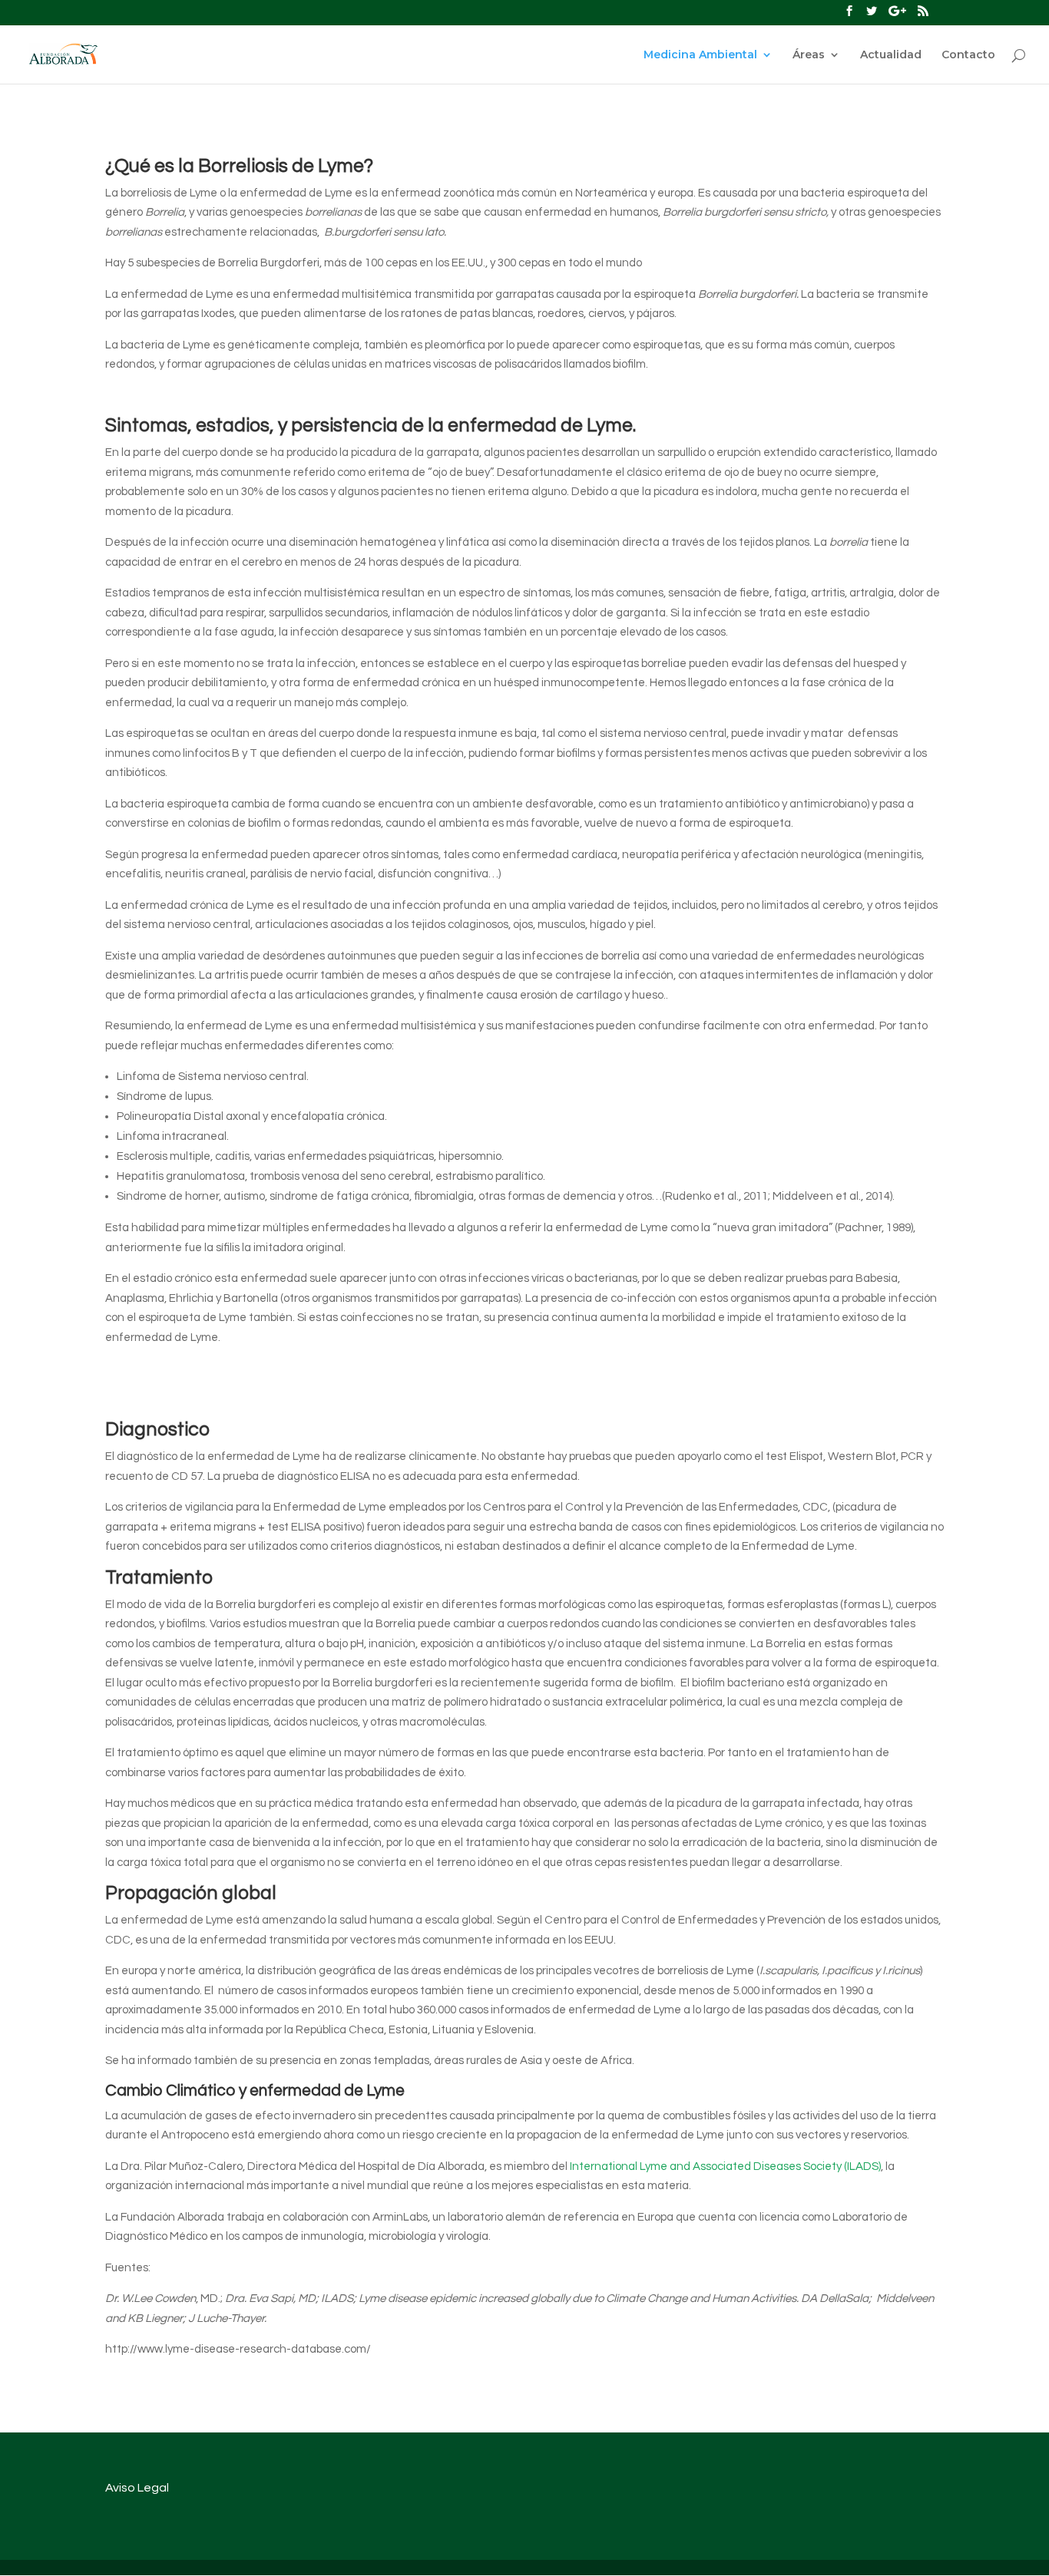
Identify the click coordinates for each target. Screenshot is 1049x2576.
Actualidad (891, 55)
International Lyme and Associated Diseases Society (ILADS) (725, 2166)
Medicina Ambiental (700, 55)
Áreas (809, 55)
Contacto (968, 55)
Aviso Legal (137, 2488)
